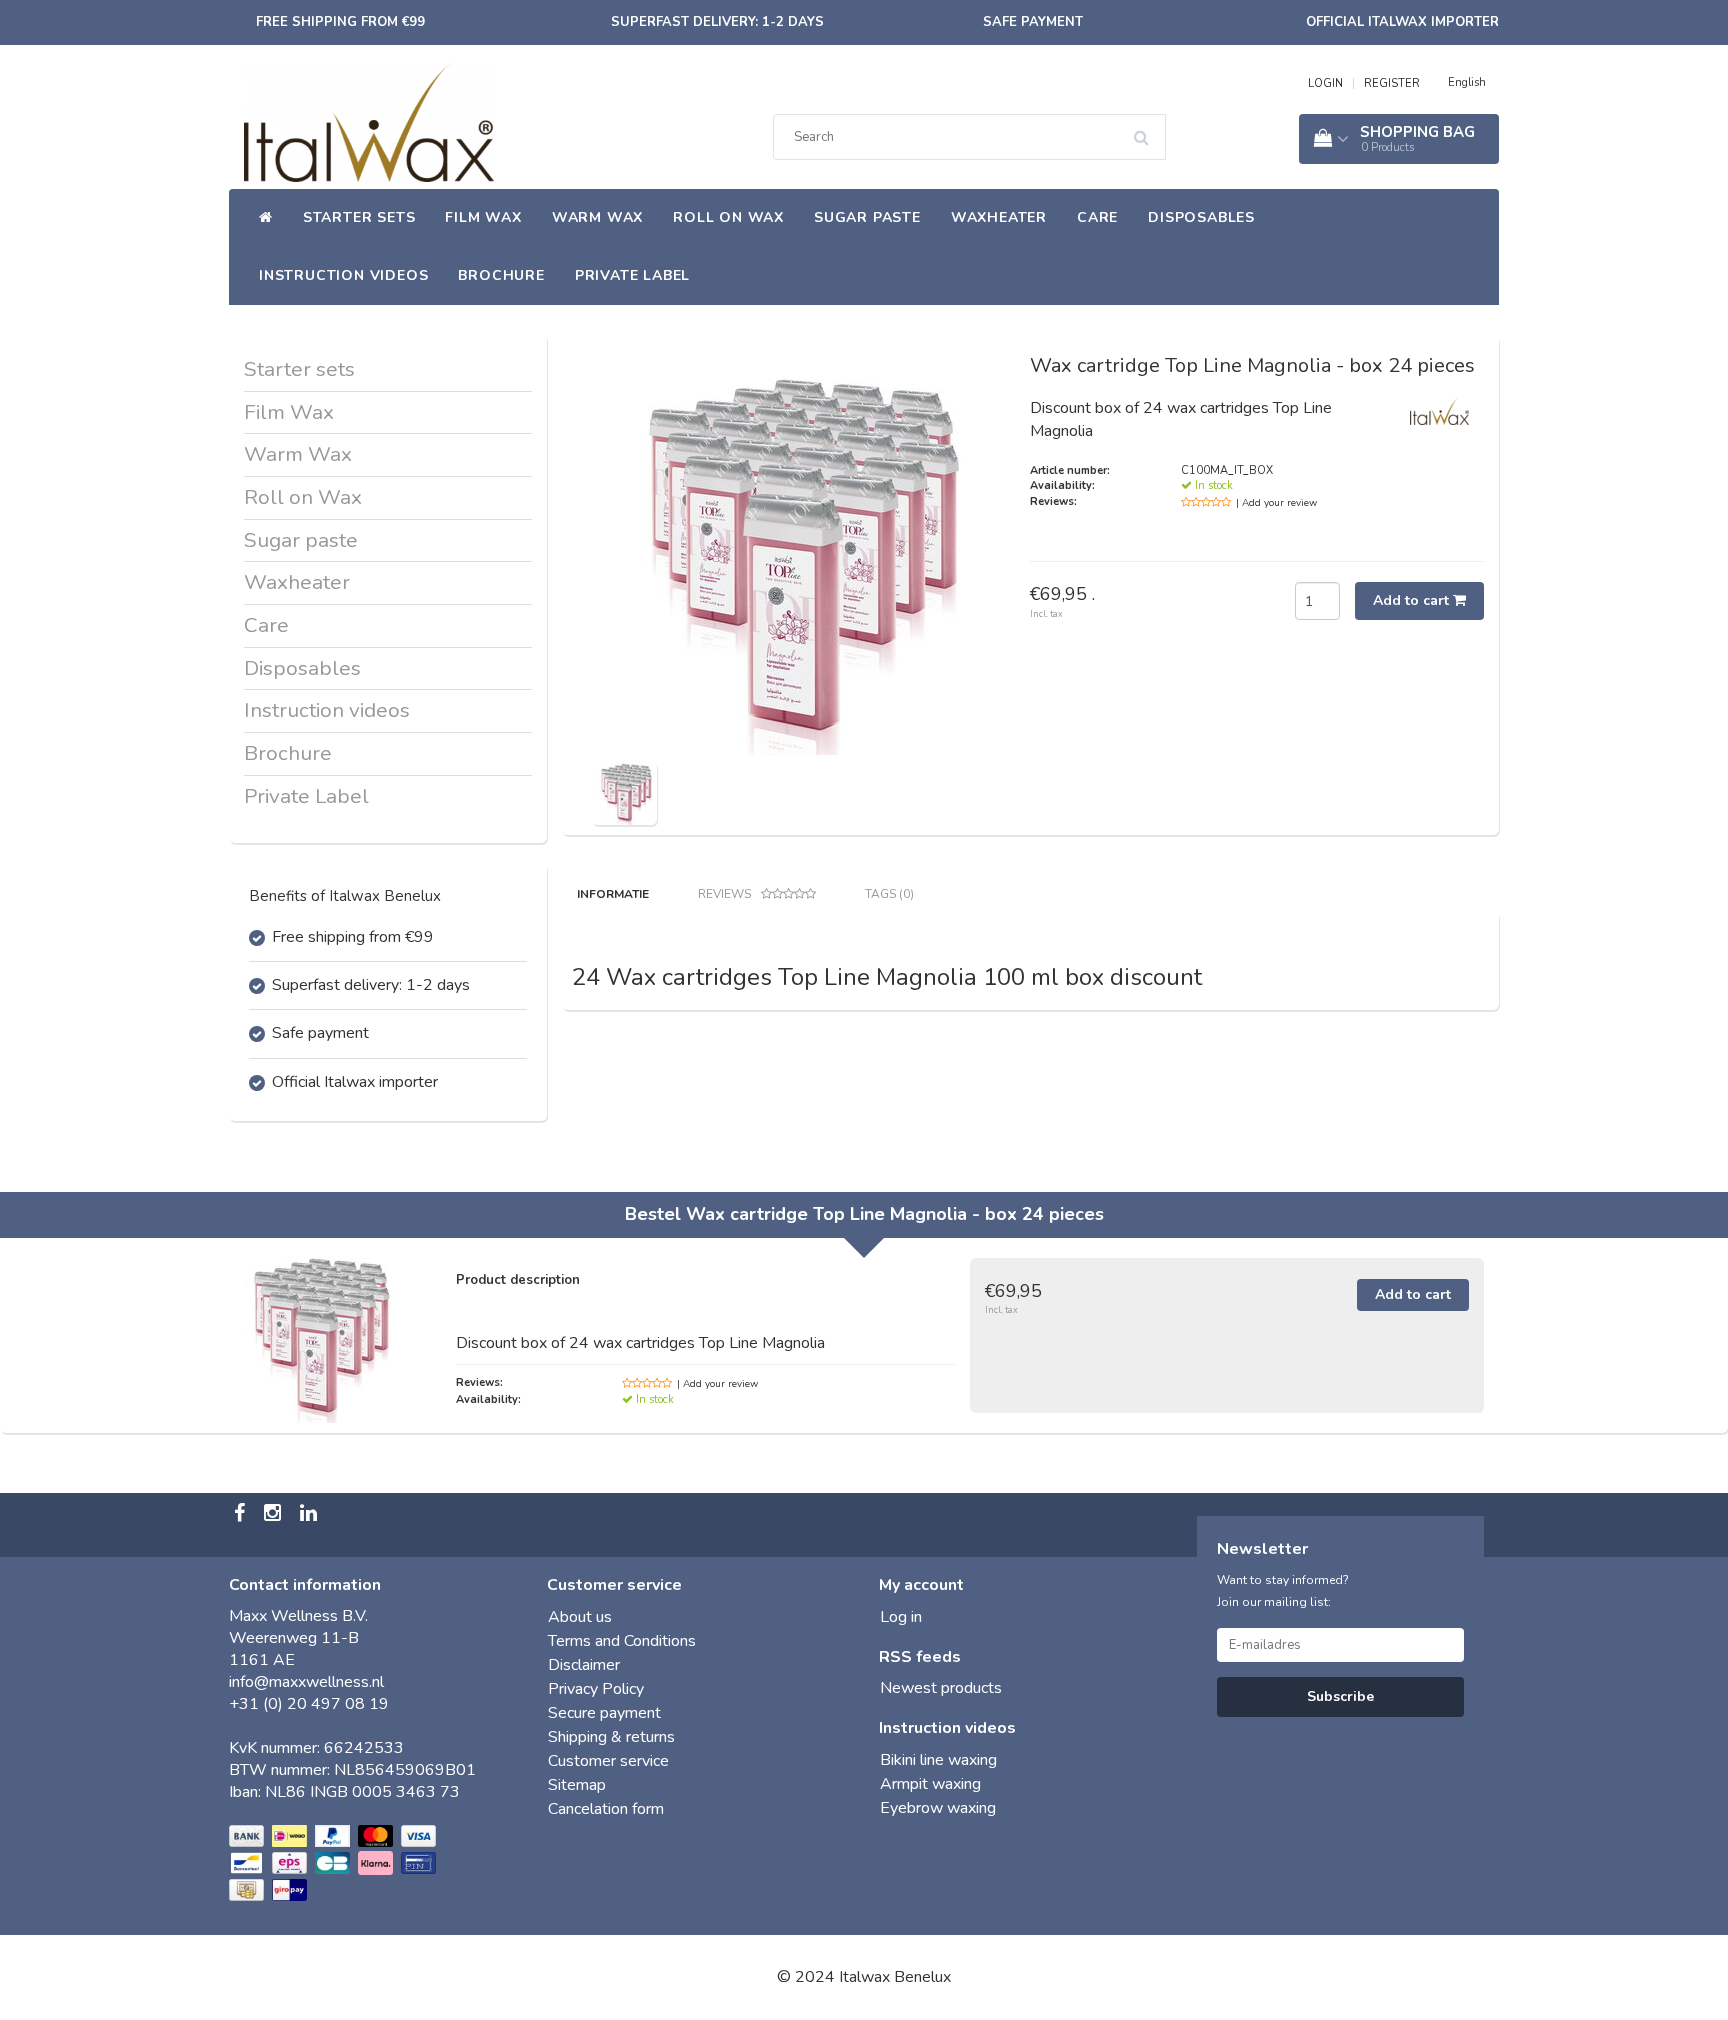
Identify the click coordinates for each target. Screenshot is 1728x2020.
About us (580, 1617)
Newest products (941, 1688)
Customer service (608, 1761)
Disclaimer (584, 1665)
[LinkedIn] (311, 1515)
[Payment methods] (334, 1864)
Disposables (1201, 217)
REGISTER (1392, 83)
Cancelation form (606, 1809)
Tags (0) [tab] (889, 894)
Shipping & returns (611, 1737)
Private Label (632, 275)
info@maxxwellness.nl (306, 1682)
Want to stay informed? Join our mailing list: (1283, 1591)
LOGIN (1325, 83)
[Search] (1148, 130)
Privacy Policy (596, 1689)
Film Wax (483, 217)
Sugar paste (867, 217)
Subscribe (1340, 1696)
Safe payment (1033, 22)
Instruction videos (343, 275)
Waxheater (999, 217)
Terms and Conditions (622, 1641)
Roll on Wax (728, 217)
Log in (901, 1617)
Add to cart (1413, 600)
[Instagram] (275, 1515)
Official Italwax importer (1402, 22)
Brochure (501, 275)
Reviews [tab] (724, 894)
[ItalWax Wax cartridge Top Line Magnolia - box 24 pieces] (624, 791)
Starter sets (359, 217)
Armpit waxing (930, 1784)
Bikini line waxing (938, 1760)
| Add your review (1276, 503)
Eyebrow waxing (938, 1808)
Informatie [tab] (613, 894)
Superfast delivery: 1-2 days (717, 22)
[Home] (266, 218)
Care (1097, 217)
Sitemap (577, 1785)
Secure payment (604, 1713)
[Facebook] (242, 1515)
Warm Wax (597, 217)
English (1467, 82)
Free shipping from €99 (340, 22)
